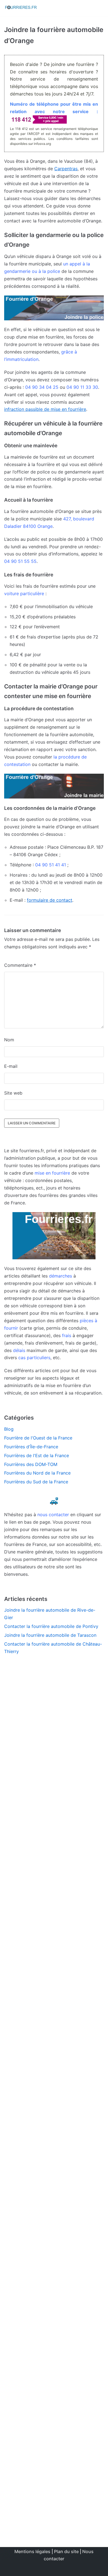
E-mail (11, 1066)
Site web (13, 1093)
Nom (9, 1040)
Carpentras (66, 169)
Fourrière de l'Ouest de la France (38, 1438)
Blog (9, 1429)
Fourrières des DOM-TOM (31, 1464)
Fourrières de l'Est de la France (37, 1455)
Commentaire (20, 965)
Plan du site (66, 2551)
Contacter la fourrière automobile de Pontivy (51, 1626)
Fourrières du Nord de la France (37, 1473)
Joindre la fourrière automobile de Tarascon (50, 1635)
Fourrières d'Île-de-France (31, 1447)
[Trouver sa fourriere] (21, 8)
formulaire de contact (50, 900)
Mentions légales (32, 2551)
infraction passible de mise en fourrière (45, 409)
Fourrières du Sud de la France (36, 1482)
